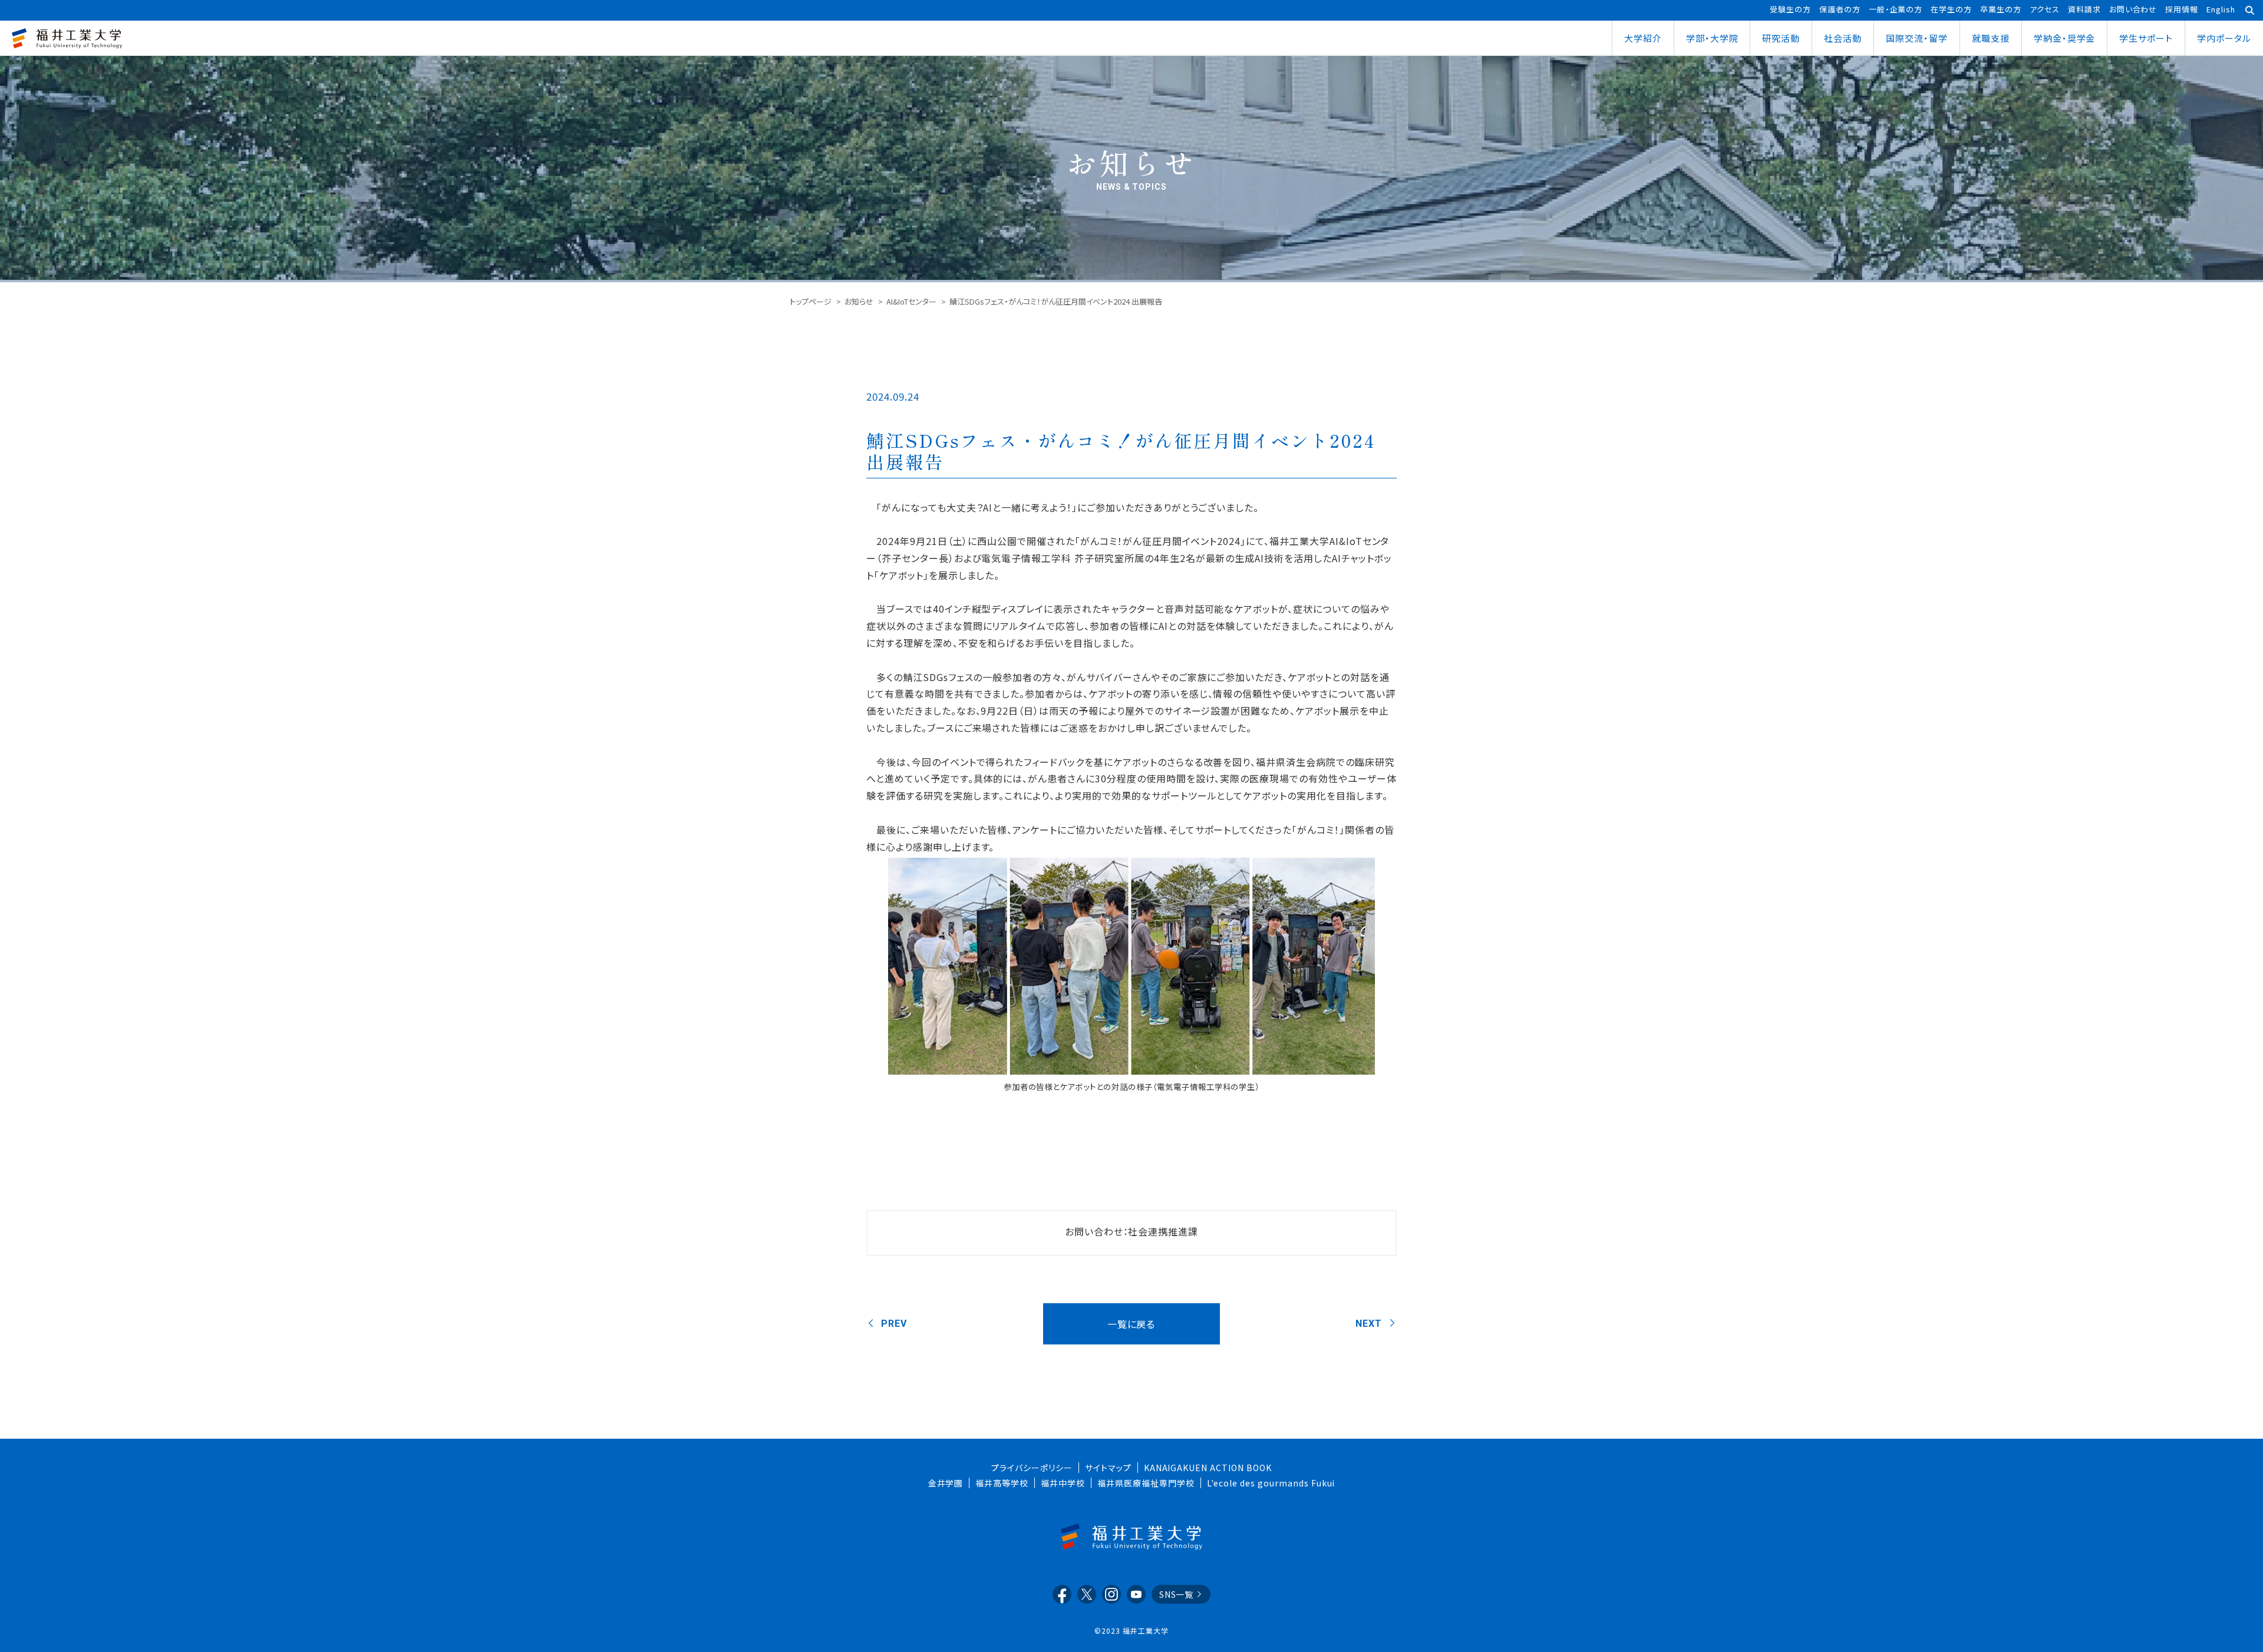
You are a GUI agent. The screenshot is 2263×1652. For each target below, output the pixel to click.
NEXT (1369, 1324)
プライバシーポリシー (1032, 1468)
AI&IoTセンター (911, 301)
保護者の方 (1840, 9)
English (2221, 9)
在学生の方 (1951, 9)
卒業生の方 (2001, 9)
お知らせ (859, 301)
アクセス (2045, 9)
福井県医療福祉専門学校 (1146, 1483)
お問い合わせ (2133, 9)
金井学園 (946, 1483)
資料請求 (2084, 9)
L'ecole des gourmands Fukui (1271, 1483)
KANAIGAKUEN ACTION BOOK (1208, 1468)
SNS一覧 (1177, 1594)
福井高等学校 (1002, 1483)
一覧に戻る (1131, 1324)
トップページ (811, 301)
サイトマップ (1108, 1468)
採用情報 (2182, 9)
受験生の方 (1790, 9)
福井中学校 (1063, 1483)
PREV (894, 1324)
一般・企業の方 (1896, 9)
